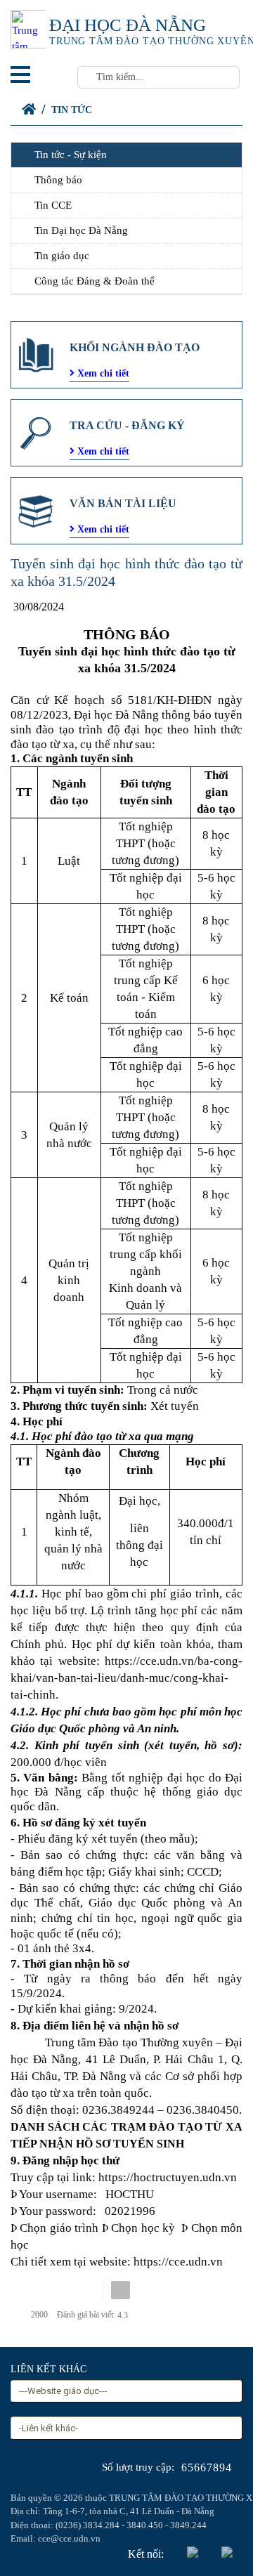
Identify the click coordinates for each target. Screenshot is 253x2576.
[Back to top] (214, 2537)
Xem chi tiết (102, 373)
